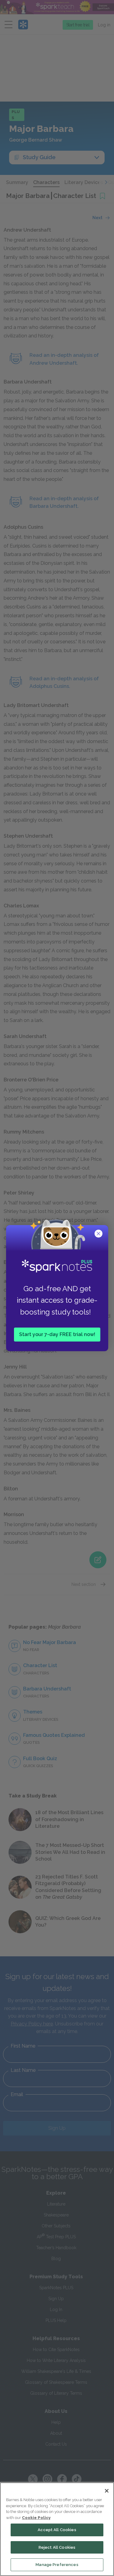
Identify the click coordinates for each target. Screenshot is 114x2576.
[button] (99, 1234)
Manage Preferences (57, 2565)
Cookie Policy (36, 2518)
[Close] (107, 2491)
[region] (57, 2529)
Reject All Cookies (57, 2547)
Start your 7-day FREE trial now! (57, 1334)
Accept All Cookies (57, 2530)
